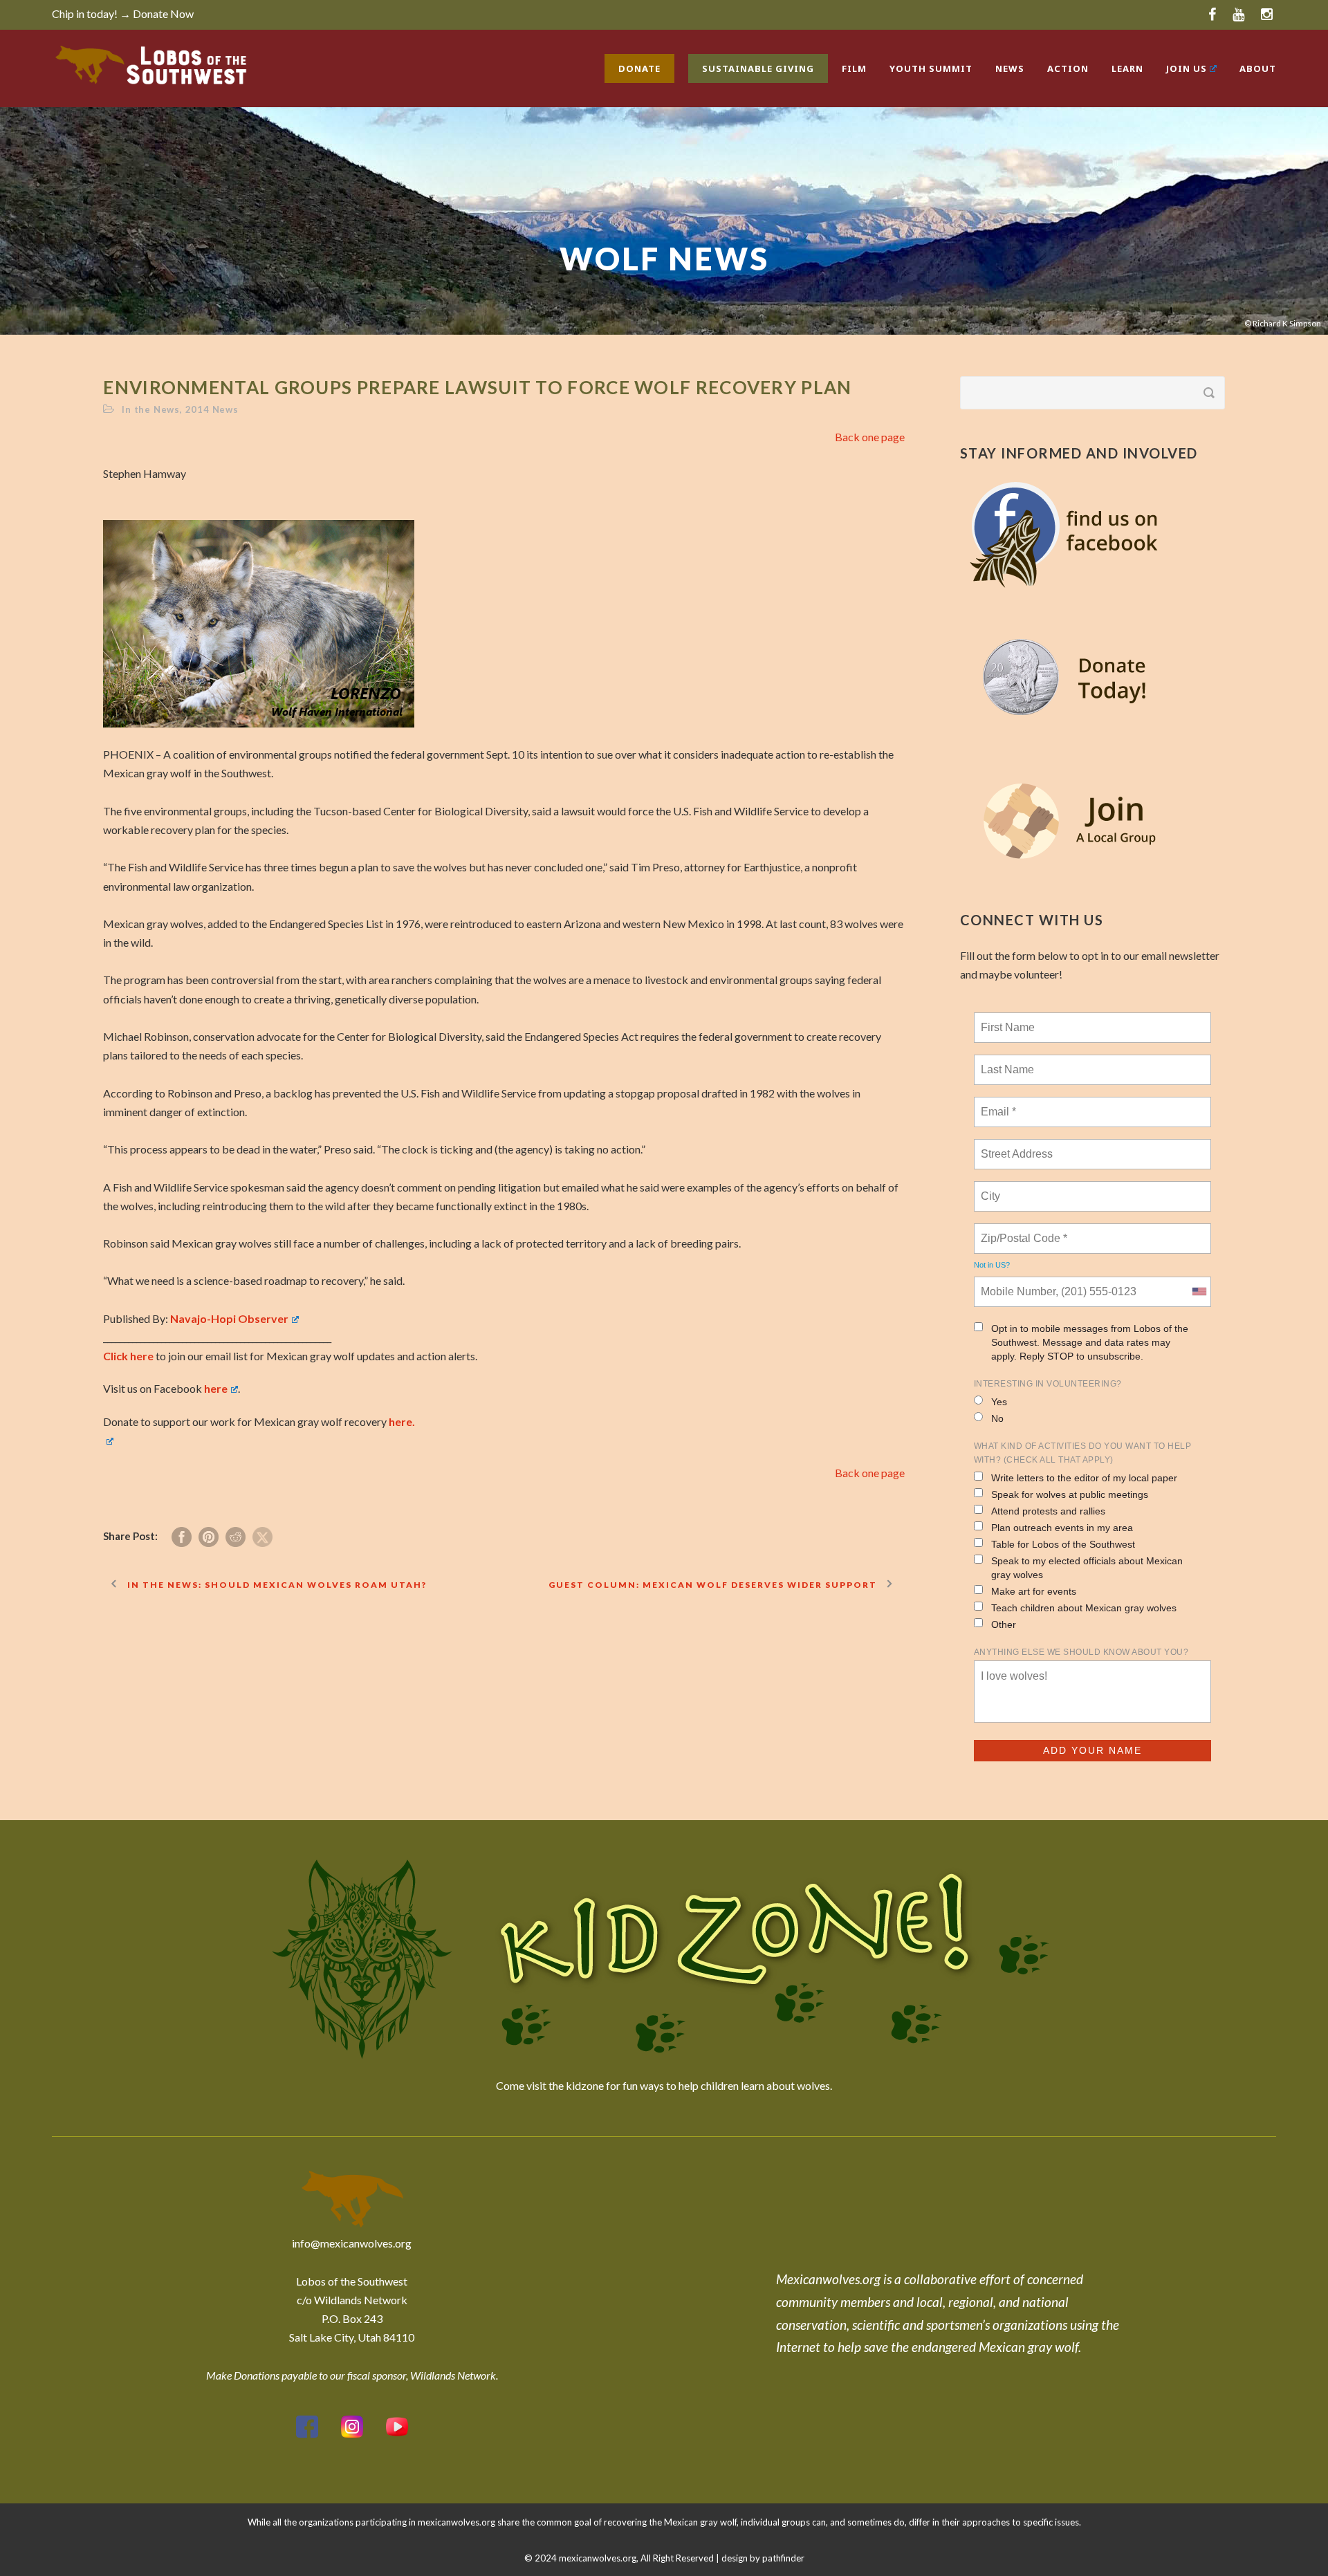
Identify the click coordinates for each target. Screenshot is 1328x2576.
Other (1004, 1624)
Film (854, 68)
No (997, 1418)
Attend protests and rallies (1048, 1511)
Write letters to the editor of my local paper (1084, 1478)
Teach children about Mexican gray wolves (1084, 1608)
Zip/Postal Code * (1021, 1230)
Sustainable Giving (758, 68)
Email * (997, 1104)
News (1010, 68)
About (1258, 68)
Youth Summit (931, 68)
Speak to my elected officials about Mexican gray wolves (1087, 1568)
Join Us (1187, 68)
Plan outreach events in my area (1062, 1528)
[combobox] (1199, 1292)
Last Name (1005, 1062)
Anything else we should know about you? (1081, 1652)
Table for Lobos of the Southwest (1063, 1544)
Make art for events (1034, 1591)
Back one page (870, 437)
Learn (1127, 68)
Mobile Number (1016, 1284)
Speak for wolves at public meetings (1070, 1494)
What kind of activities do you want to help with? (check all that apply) (1083, 1453)
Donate (639, 68)
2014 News (212, 409)
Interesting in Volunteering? (1048, 1384)
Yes (999, 1402)
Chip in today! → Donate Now (123, 13)
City (992, 1188)
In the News (151, 409)
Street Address (1018, 1146)
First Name (1007, 1019)
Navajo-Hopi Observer (229, 1318)
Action (1068, 68)
